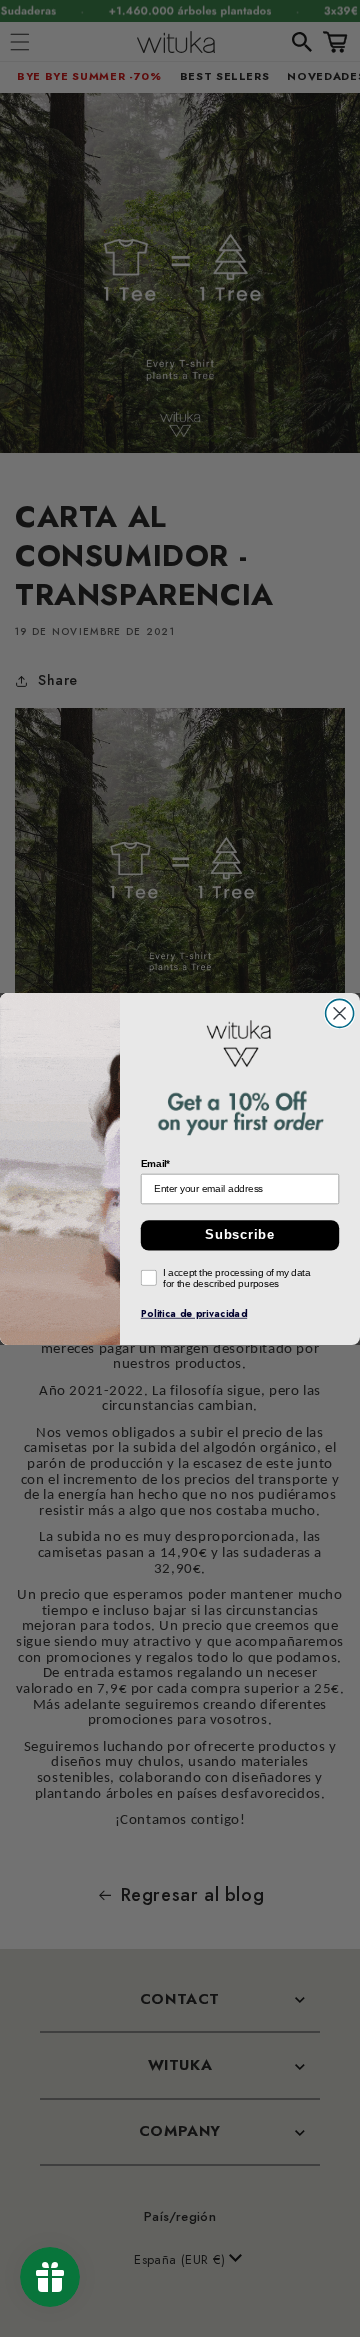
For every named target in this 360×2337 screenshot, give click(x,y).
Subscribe (240, 1235)
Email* (156, 1162)
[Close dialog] (340, 1013)
